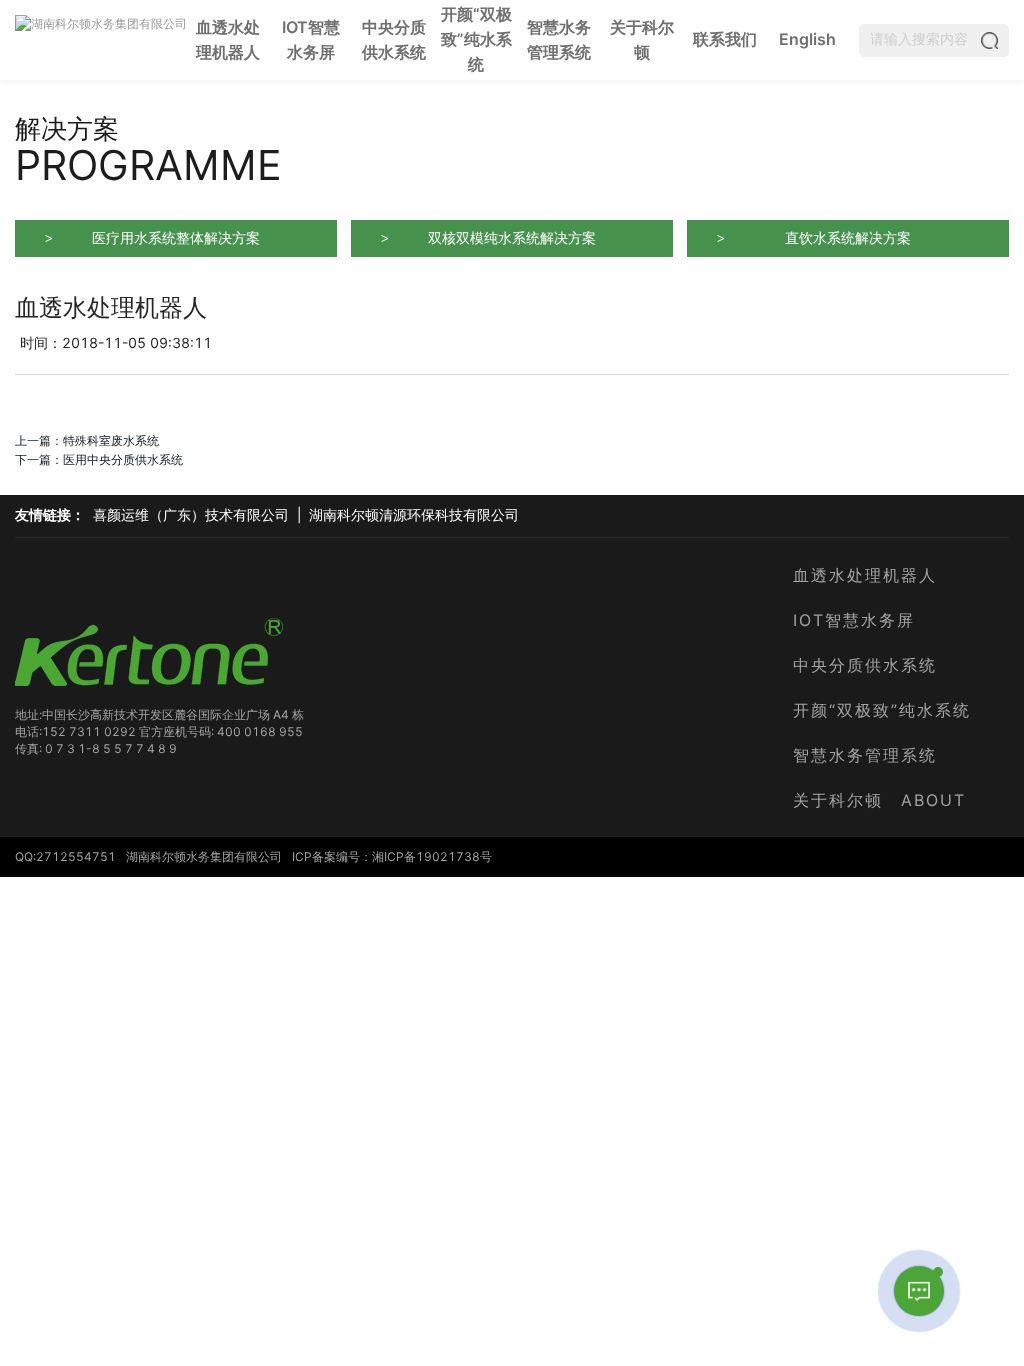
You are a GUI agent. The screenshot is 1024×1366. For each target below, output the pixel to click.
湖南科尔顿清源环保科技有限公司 (414, 515)
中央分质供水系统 (394, 39)
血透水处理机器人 (229, 39)
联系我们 (725, 39)
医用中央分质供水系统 (123, 459)
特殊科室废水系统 (111, 440)
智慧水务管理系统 (559, 39)
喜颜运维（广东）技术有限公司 (191, 515)
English (807, 39)
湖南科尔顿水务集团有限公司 (204, 856)
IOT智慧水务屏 (311, 39)
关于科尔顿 (642, 39)
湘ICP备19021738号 (432, 856)
